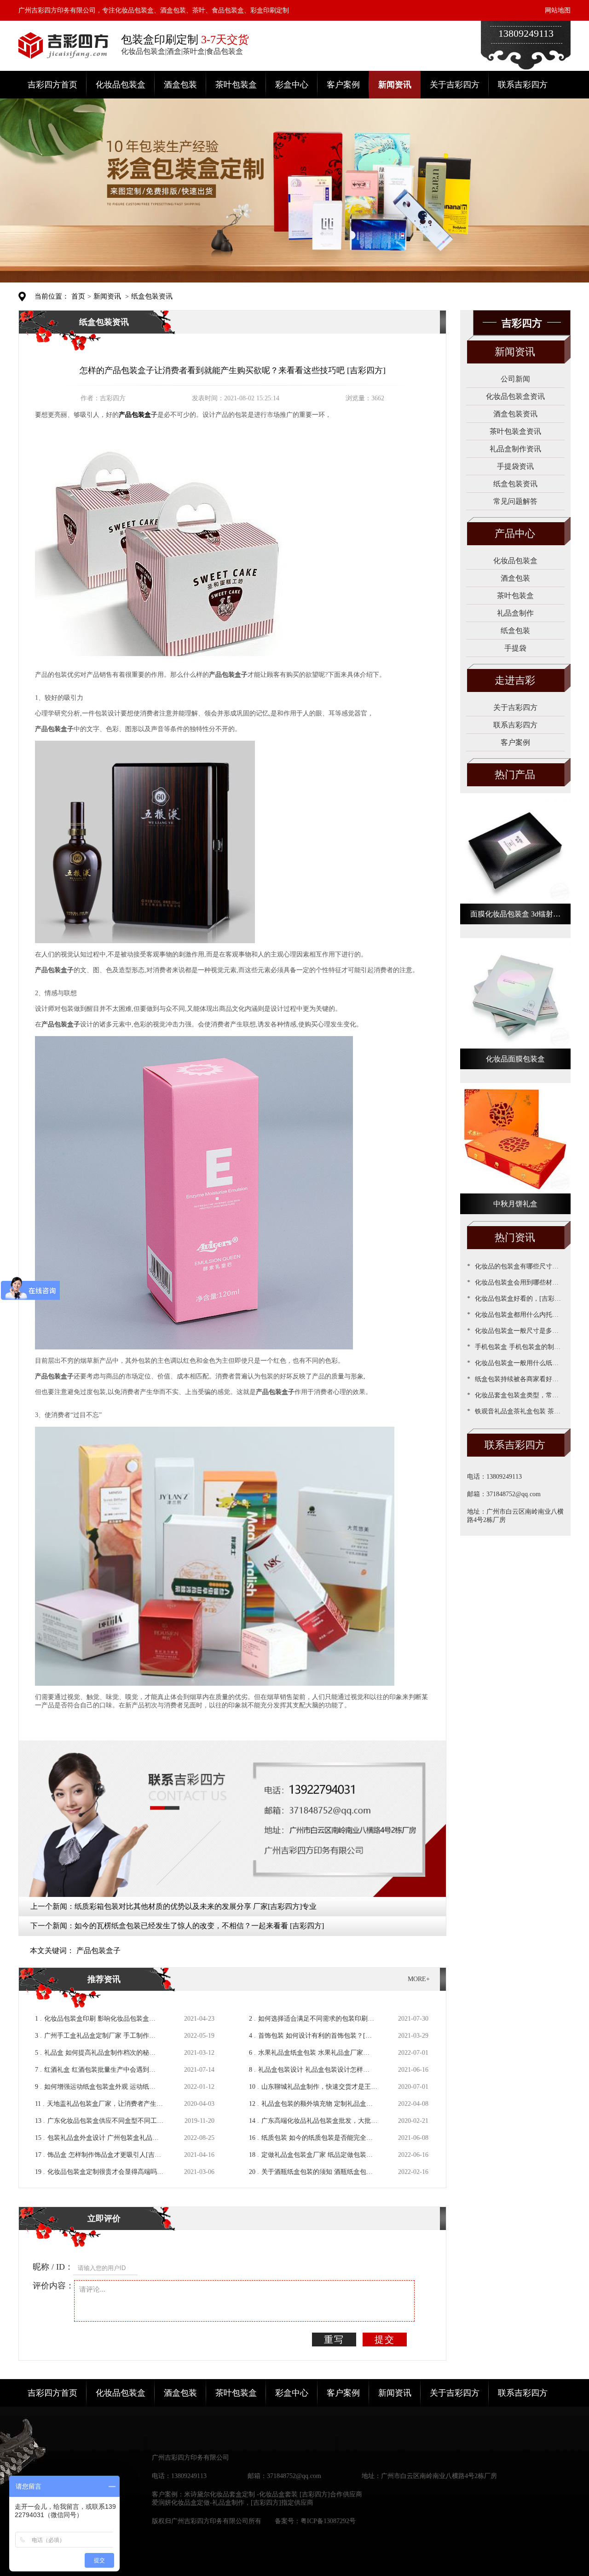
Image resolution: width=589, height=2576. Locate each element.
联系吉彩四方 (523, 85)
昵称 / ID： (53, 2267)
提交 (385, 2340)
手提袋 (515, 648)
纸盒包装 (515, 631)
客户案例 (343, 85)
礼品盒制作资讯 (515, 449)
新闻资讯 (395, 85)
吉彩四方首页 (52, 85)
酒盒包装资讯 (515, 414)
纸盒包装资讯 (152, 296)
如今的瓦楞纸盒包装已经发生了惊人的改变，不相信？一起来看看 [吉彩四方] (199, 1926)
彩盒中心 (292, 85)
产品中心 (515, 533)
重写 (334, 2340)
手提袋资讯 (515, 466)
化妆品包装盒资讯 (515, 396)
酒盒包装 (180, 85)
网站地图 (558, 10)
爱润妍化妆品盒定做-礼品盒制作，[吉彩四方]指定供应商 (233, 2503)
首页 (78, 296)
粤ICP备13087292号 (328, 2521)
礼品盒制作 (515, 613)
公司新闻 (515, 379)
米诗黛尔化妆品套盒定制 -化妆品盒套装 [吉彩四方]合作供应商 (273, 2494)
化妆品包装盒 (121, 85)
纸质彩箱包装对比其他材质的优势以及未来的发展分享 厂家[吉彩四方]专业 (196, 1906)
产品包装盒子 (98, 1951)
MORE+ (419, 1979)
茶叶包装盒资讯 (515, 431)
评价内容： (53, 2286)
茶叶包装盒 (236, 85)
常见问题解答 (515, 501)
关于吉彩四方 (455, 85)
